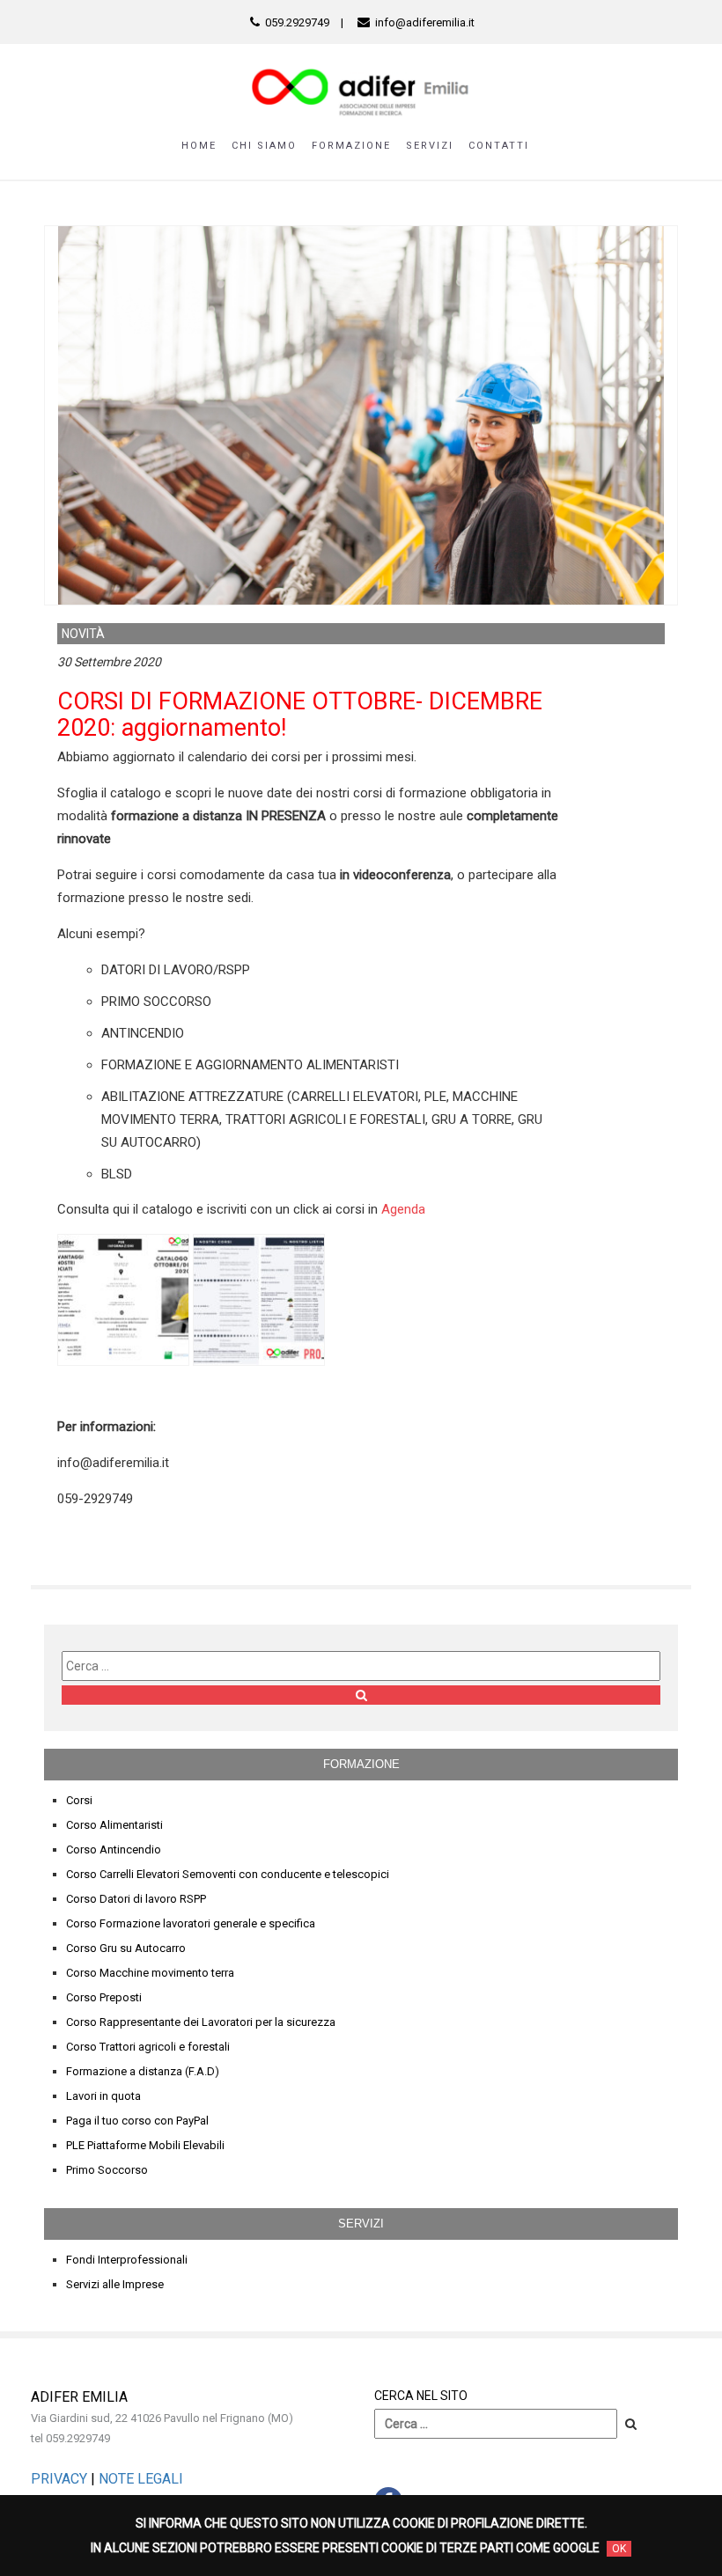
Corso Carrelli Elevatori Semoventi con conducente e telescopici (228, 1874)
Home (199, 146)
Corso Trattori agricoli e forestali (148, 2047)
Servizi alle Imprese (115, 2284)
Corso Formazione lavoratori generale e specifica (191, 1923)
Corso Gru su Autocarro (126, 1948)
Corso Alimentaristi (114, 1825)
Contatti (499, 146)
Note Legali (141, 2479)
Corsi (79, 1800)
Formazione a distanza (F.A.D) (143, 2071)
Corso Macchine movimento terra (150, 1973)
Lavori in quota (103, 2096)
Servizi (430, 146)
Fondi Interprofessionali (127, 2260)
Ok (619, 2549)
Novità (83, 634)
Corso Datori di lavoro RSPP (136, 1899)
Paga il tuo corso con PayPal (137, 2121)
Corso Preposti (104, 1997)
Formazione (351, 146)
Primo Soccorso (107, 2170)
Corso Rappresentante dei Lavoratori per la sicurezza (201, 2022)
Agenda (403, 1209)
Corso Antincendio (114, 1849)
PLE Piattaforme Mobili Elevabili (145, 2145)
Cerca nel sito (421, 2396)
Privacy (59, 2479)
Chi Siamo (264, 146)
